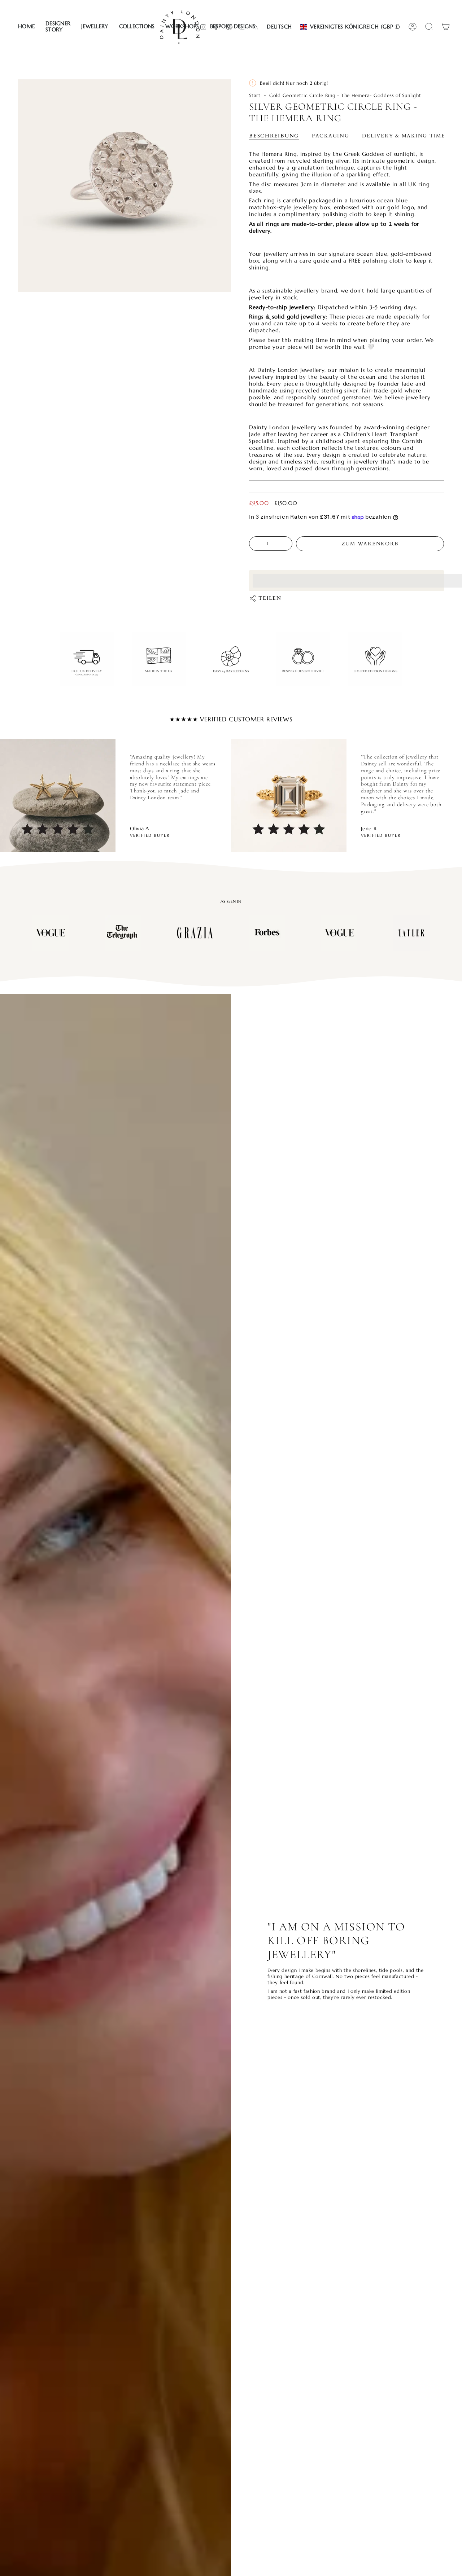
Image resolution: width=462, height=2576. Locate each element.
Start (255, 95)
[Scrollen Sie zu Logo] (51, 933)
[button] (58, 27)
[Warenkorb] (446, 27)
